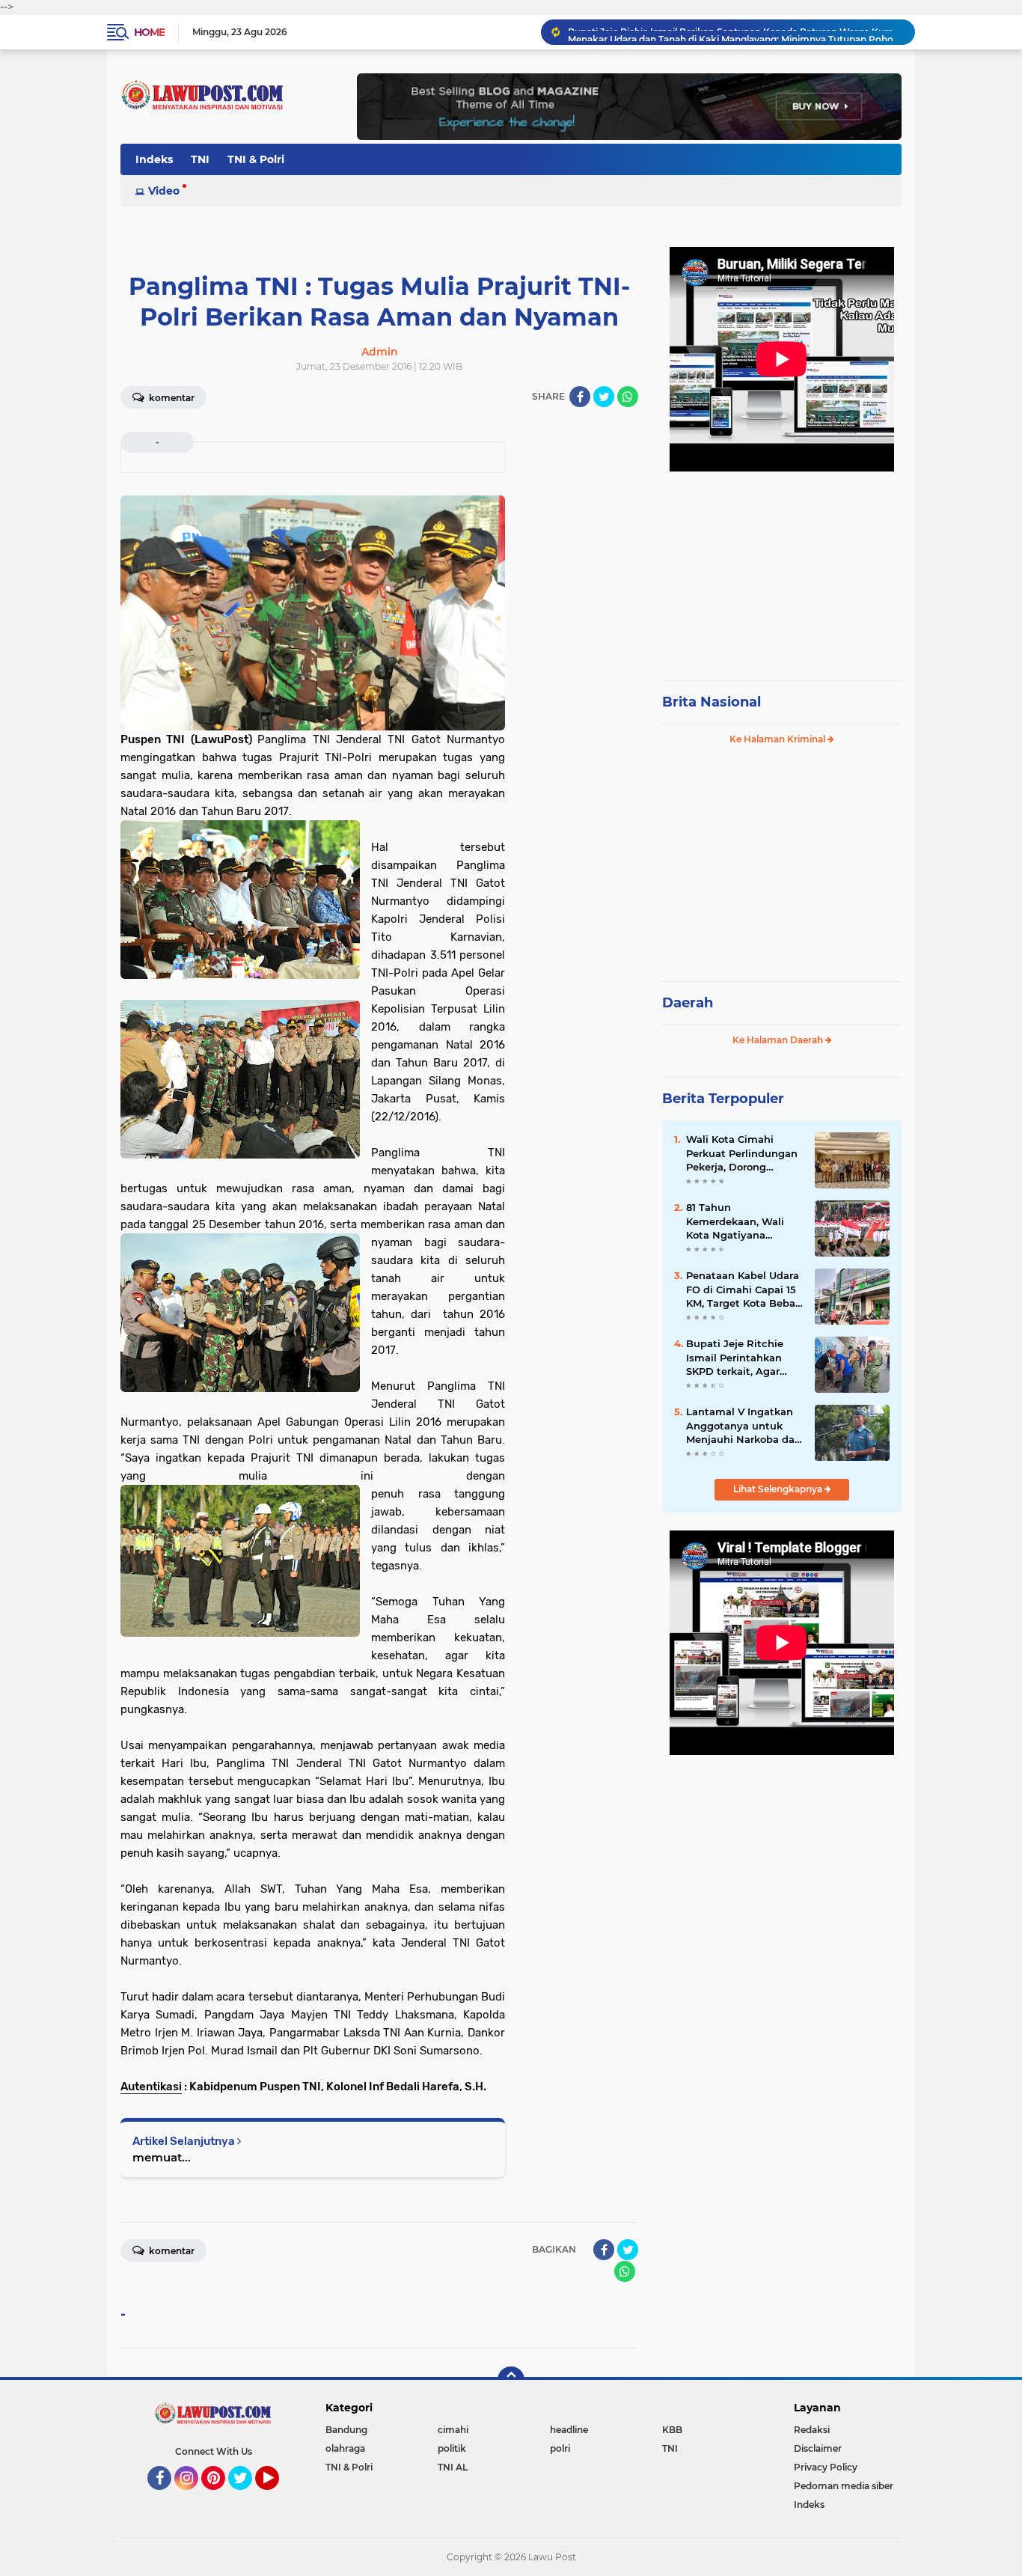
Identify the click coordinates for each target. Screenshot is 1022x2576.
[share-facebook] (580, 397)
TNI (200, 159)
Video (164, 191)
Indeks (154, 159)
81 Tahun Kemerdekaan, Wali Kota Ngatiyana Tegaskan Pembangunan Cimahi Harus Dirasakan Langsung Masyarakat (743, 1221)
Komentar (171, 398)
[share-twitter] (604, 397)
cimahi (453, 2430)
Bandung (346, 2430)
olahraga (345, 2448)
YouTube (277, 2497)
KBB (672, 2430)
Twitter (247, 2497)
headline (569, 2430)
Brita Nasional (712, 702)
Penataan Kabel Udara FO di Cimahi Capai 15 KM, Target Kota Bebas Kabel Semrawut (743, 1289)
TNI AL (453, 2467)
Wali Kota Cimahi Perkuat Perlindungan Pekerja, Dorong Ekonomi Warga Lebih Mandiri (742, 1153)
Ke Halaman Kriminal (778, 739)
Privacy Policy (826, 2467)
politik (452, 2448)
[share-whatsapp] (628, 397)
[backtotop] (511, 2380)
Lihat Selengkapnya (779, 1489)
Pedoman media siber (844, 2486)
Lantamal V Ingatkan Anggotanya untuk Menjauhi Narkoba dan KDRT (744, 1426)
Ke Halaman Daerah (779, 1040)
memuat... (162, 2157)
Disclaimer (818, 2448)
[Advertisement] (782, 569)
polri (560, 2448)
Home (149, 32)
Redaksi (812, 2430)
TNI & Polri (256, 159)
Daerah (688, 1003)
